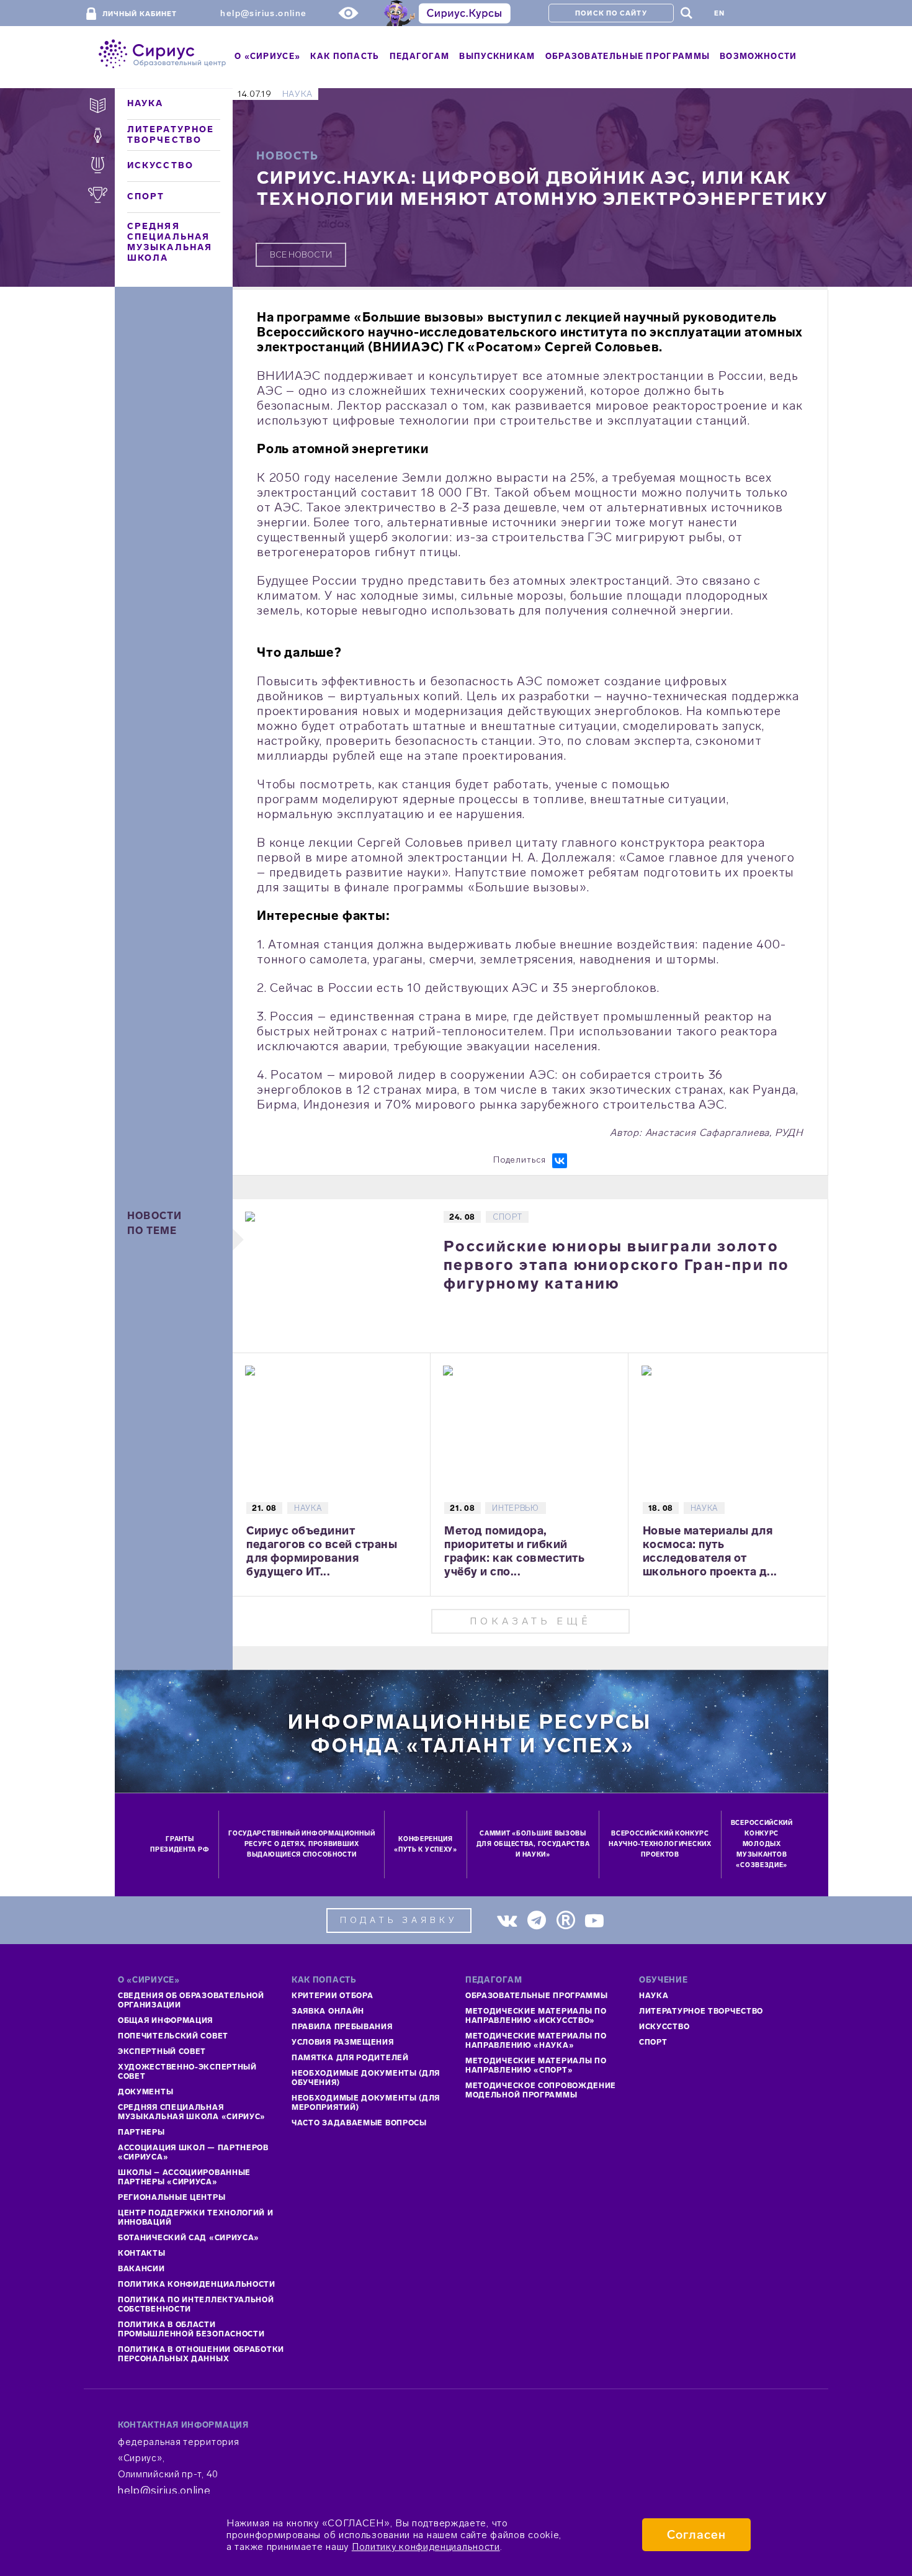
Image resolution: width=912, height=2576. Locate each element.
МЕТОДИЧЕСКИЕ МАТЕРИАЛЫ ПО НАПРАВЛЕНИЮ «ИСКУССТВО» (536, 2016)
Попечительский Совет (173, 2036)
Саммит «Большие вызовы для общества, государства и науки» (533, 1844)
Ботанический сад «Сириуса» (189, 2238)
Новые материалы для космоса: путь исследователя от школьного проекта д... (710, 1551)
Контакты (142, 2253)
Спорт (146, 196)
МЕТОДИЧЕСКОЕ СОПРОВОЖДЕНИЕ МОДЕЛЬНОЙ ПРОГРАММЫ (541, 2090)
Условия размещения (343, 2042)
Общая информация (165, 2020)
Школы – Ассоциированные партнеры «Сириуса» (184, 2177)
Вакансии (141, 2269)
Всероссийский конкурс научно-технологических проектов (660, 1844)
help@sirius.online (263, 13)
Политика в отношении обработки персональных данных (201, 2354)
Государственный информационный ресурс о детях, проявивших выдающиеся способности (302, 1844)
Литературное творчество (171, 135)
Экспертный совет (162, 2051)
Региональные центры (172, 2197)
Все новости (301, 255)
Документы (145, 2092)
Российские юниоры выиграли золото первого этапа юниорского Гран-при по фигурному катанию (616, 1265)
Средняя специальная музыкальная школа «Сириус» (192, 2112)
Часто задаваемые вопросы (359, 2123)
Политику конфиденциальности (426, 2547)
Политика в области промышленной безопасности (191, 2329)
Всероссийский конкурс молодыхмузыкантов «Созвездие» (762, 1844)
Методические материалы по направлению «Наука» (536, 2041)
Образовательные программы (537, 1996)
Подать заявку (399, 1920)
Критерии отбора (333, 1996)
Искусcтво (664, 2027)
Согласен (696, 2535)
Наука (145, 103)
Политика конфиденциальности (197, 2284)
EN (719, 13)
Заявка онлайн (328, 2011)
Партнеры (141, 2132)
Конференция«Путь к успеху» (426, 1844)
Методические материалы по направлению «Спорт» (536, 2065)
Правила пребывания (342, 2027)
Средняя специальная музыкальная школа (170, 242)
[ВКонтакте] (560, 1161)
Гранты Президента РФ (180, 1844)
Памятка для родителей (350, 2058)
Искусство (160, 165)
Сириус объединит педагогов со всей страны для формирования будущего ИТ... (322, 1551)
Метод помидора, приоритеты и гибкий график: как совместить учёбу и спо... (514, 1551)
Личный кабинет (140, 14)
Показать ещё (530, 1621)
